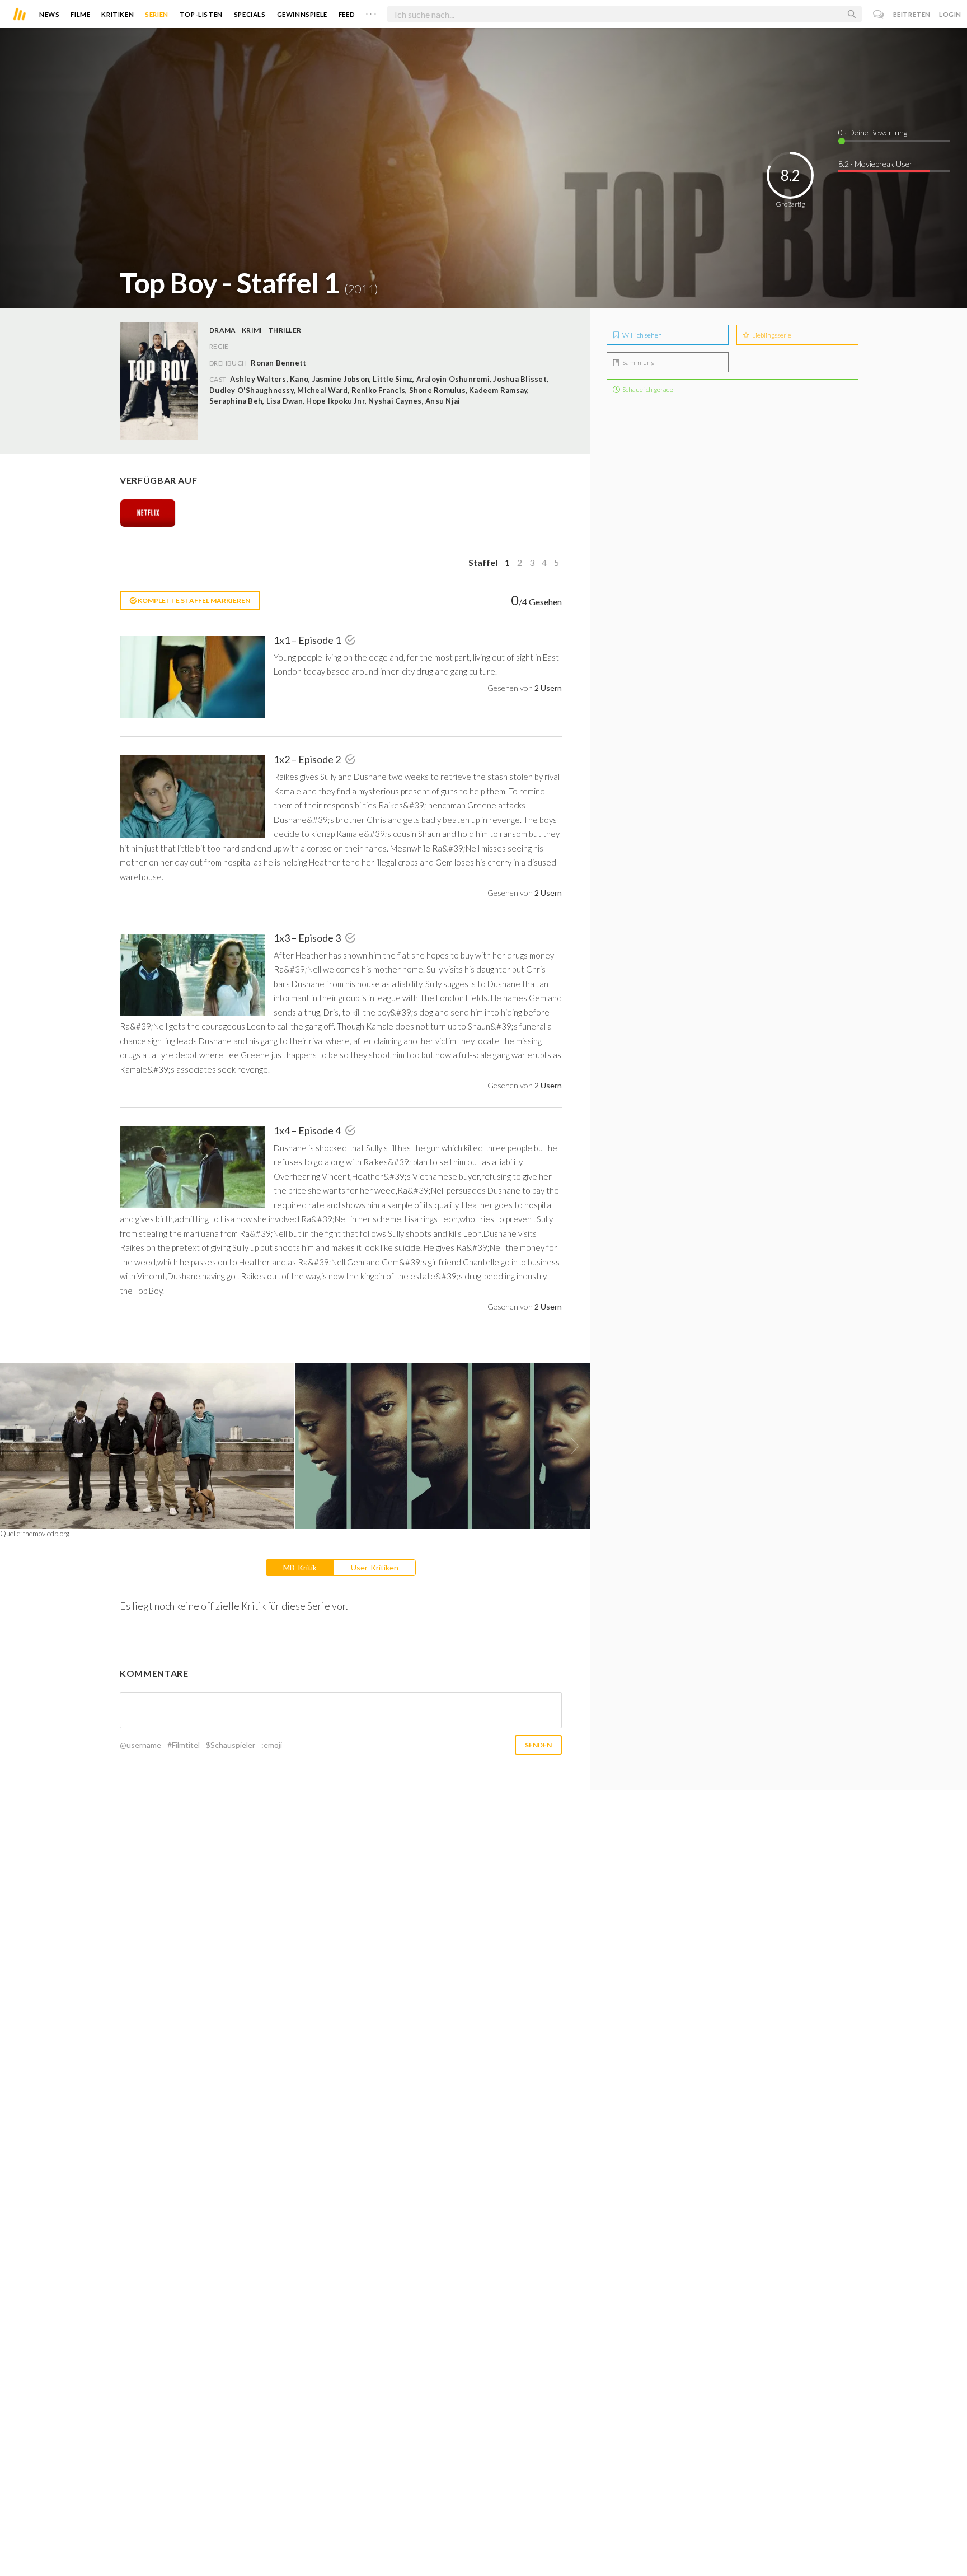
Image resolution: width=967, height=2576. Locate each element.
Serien (157, 14)
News (49, 14)
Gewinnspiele (302, 14)
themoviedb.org (46, 1534)
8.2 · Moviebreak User (876, 164)
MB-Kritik (300, 1567)
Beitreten (912, 14)
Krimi (252, 330)
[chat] (879, 14)
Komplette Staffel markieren (193, 600)
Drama (222, 330)
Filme (80, 14)
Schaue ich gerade (647, 389)
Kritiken (118, 14)
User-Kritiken (375, 1567)
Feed (347, 14)
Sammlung (638, 363)
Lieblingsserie (771, 335)
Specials (250, 14)
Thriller (285, 330)
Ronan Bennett (278, 363)
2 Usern (548, 688)
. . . (371, 12)
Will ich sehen (642, 335)
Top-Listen (201, 14)
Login (950, 14)
